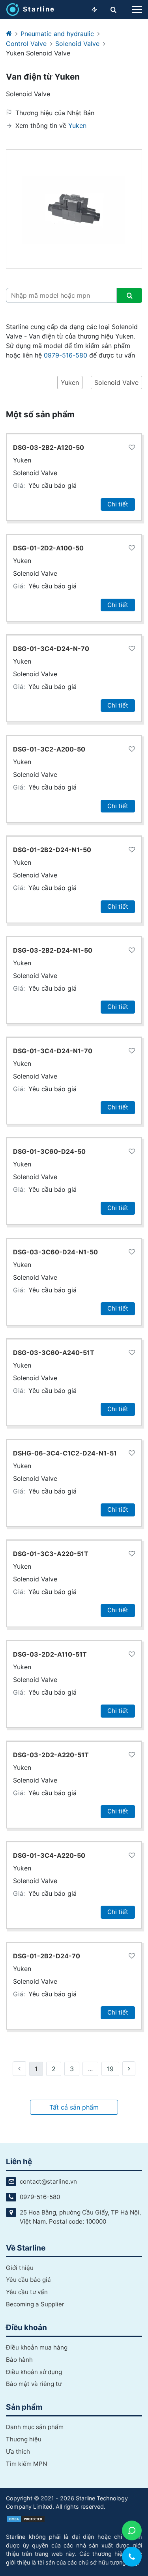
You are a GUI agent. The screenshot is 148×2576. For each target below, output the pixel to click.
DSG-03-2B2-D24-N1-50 (53, 950)
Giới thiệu (20, 2268)
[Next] (129, 2069)
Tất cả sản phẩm (74, 2107)
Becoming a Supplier (35, 2304)
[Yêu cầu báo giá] (94, 10)
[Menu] (137, 10)
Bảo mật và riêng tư (34, 2384)
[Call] (132, 2557)
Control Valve (26, 44)
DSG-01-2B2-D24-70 (47, 1956)
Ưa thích (18, 2451)
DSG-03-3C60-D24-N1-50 (55, 1252)
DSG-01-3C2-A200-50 (49, 749)
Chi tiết (118, 504)
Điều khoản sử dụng (34, 2372)
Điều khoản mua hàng (37, 2347)
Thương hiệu (24, 2439)
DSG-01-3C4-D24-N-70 (51, 649)
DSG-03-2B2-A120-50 (49, 447)
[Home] (9, 34)
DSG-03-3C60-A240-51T (54, 1353)
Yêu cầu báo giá (52, 485)
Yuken (77, 126)
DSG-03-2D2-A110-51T (50, 1654)
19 (110, 2069)
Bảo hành (19, 2360)
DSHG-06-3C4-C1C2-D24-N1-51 (65, 1453)
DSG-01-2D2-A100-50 (48, 548)
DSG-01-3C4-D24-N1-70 (53, 1051)
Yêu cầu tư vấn (27, 2292)
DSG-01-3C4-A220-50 (49, 1855)
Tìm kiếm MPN (26, 2464)
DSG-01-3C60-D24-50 (49, 1151)
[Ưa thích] (132, 448)
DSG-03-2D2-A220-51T (51, 1755)
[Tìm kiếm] (113, 10)
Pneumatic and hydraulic (57, 34)
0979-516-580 (66, 355)
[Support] (132, 2530)
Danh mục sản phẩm (35, 2427)
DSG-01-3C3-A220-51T (51, 1554)
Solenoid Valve (77, 44)
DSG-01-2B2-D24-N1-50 (52, 850)
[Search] (129, 295)
